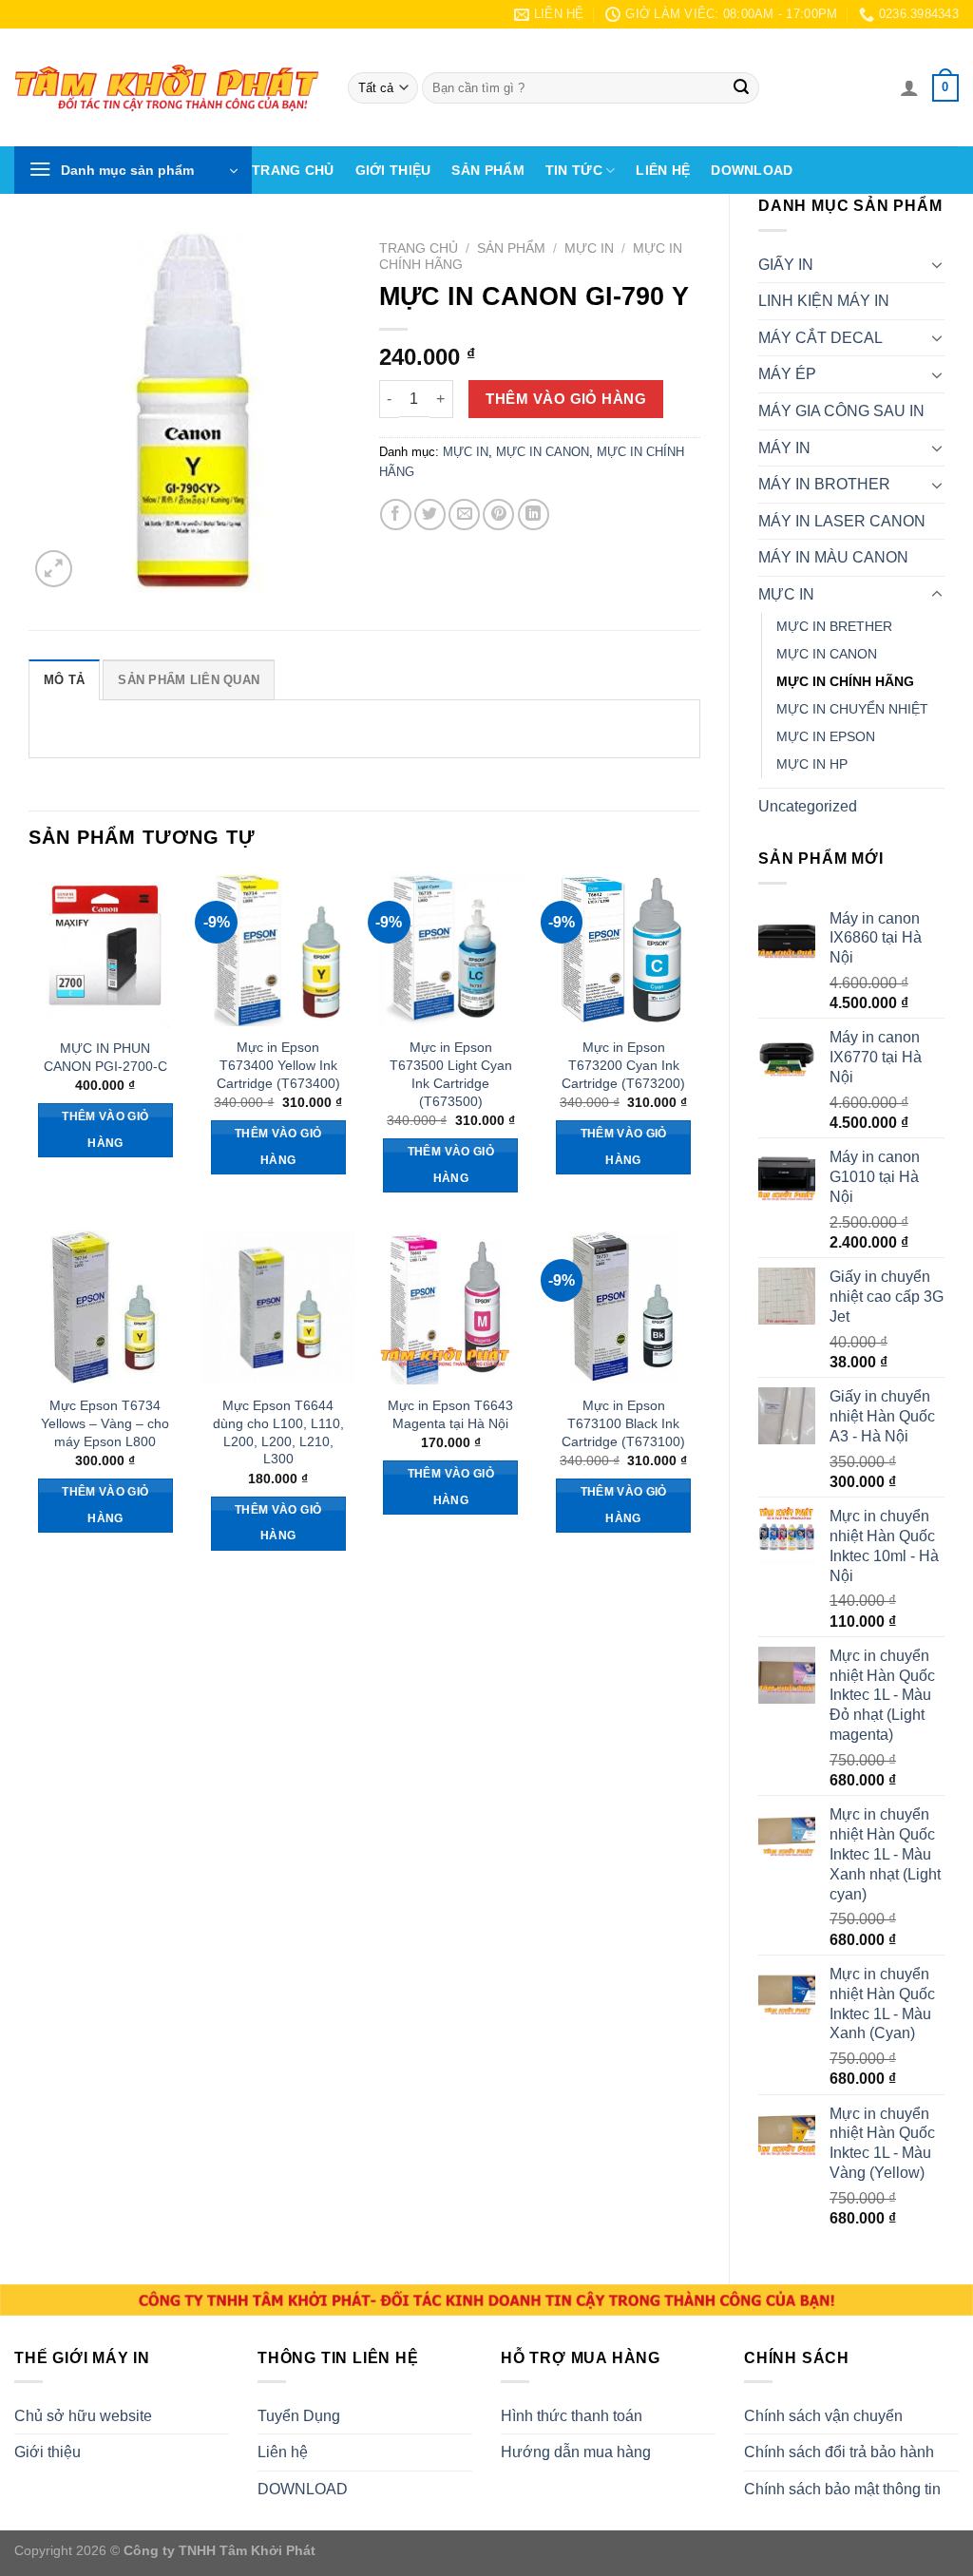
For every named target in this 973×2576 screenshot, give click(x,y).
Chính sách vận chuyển (823, 2416)
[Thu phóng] (54, 569)
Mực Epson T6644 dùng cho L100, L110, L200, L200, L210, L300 (278, 1432)
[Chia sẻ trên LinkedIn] (534, 515)
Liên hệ (663, 170)
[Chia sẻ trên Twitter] (430, 515)
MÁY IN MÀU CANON (833, 557)
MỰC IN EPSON (826, 736)
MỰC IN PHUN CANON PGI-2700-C (105, 1057)
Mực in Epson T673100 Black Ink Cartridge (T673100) (623, 1423)
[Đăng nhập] (909, 87)
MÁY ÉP (787, 374)
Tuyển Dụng (299, 2416)
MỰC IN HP (812, 764)
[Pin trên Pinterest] (498, 515)
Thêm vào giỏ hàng (566, 399)
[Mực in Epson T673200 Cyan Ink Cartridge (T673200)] (623, 949)
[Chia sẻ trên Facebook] (396, 515)
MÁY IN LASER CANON (842, 521)
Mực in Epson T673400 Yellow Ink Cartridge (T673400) (278, 1065)
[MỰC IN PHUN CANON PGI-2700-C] (105, 950)
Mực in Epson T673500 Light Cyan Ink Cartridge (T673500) (451, 1074)
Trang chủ (293, 170)
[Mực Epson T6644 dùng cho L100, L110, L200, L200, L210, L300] (278, 1307)
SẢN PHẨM (487, 170)
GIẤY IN (786, 265)
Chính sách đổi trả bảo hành (839, 2452)
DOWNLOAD (752, 170)
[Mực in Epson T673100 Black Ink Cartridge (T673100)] (623, 1307)
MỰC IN (786, 594)
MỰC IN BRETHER (834, 626)
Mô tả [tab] (64, 680)
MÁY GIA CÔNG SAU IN (841, 411)
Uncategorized (808, 806)
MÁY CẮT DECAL (820, 338)
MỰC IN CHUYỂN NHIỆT (852, 709)
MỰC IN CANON (827, 654)
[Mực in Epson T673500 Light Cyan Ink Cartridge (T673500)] (450, 949)
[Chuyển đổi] (937, 264)
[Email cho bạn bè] (464, 515)
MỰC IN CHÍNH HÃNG (845, 681)
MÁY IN (784, 448)
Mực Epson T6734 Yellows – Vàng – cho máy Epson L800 (105, 1423)
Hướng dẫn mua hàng (576, 2452)
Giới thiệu (393, 170)
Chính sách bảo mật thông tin (842, 2489)
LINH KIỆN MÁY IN (824, 301)
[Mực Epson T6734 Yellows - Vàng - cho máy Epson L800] (105, 1307)
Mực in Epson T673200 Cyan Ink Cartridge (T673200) (623, 1065)
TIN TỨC (574, 170)
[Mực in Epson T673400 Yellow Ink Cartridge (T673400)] (278, 949)
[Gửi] (741, 88)
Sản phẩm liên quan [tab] (189, 680)
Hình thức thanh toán (572, 2416)
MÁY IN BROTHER (824, 484)
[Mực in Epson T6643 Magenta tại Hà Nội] (450, 1307)
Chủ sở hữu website (83, 2416)
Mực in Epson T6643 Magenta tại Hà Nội (450, 1414)
